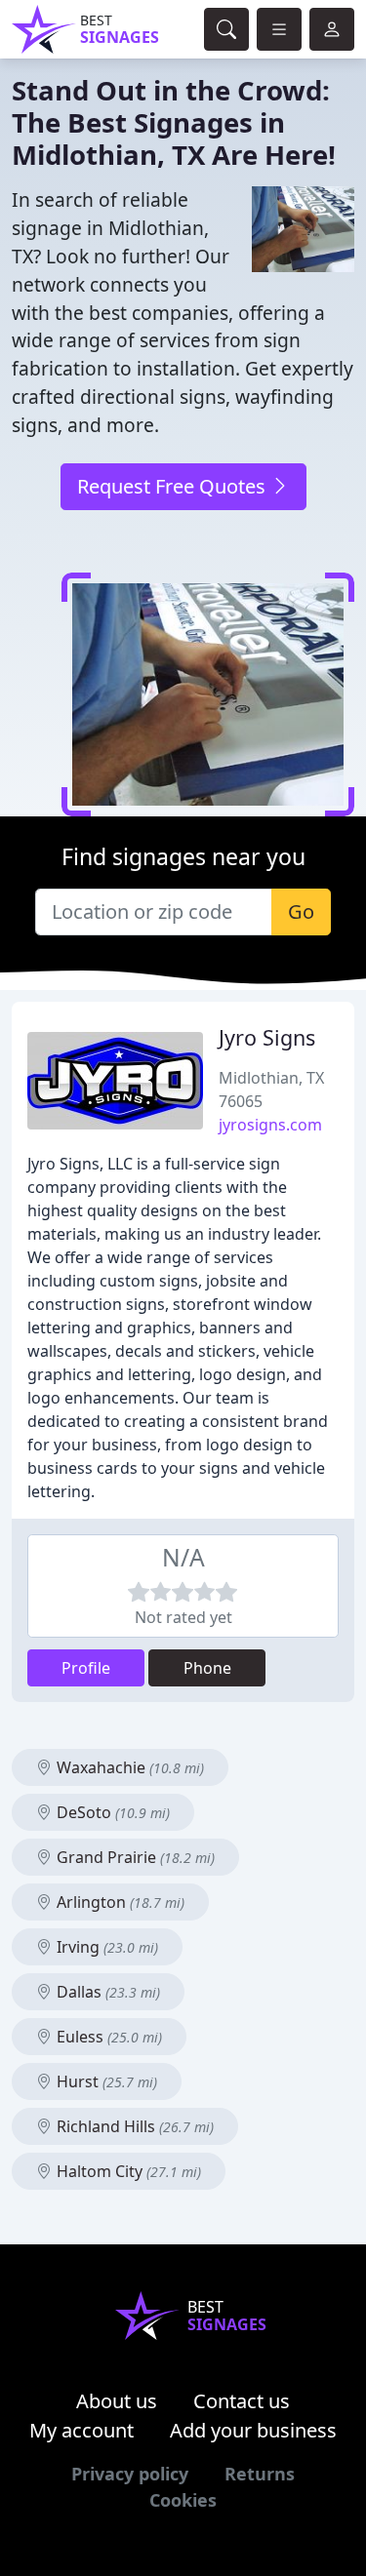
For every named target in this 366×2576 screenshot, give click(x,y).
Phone (207, 1668)
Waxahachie (128, 1767)
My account (81, 2430)
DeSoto (111, 1812)
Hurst (105, 2081)
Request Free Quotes (174, 486)
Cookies (183, 2500)
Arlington (119, 1902)
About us (117, 2401)
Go (301, 912)
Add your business (253, 2430)
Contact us (242, 2401)
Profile (86, 1668)
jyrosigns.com (270, 1125)
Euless (107, 2037)
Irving (105, 1947)
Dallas (106, 1992)
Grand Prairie (134, 1857)
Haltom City (127, 2171)
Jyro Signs (267, 1037)
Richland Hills (133, 2126)
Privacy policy (130, 2474)
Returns (260, 2474)
